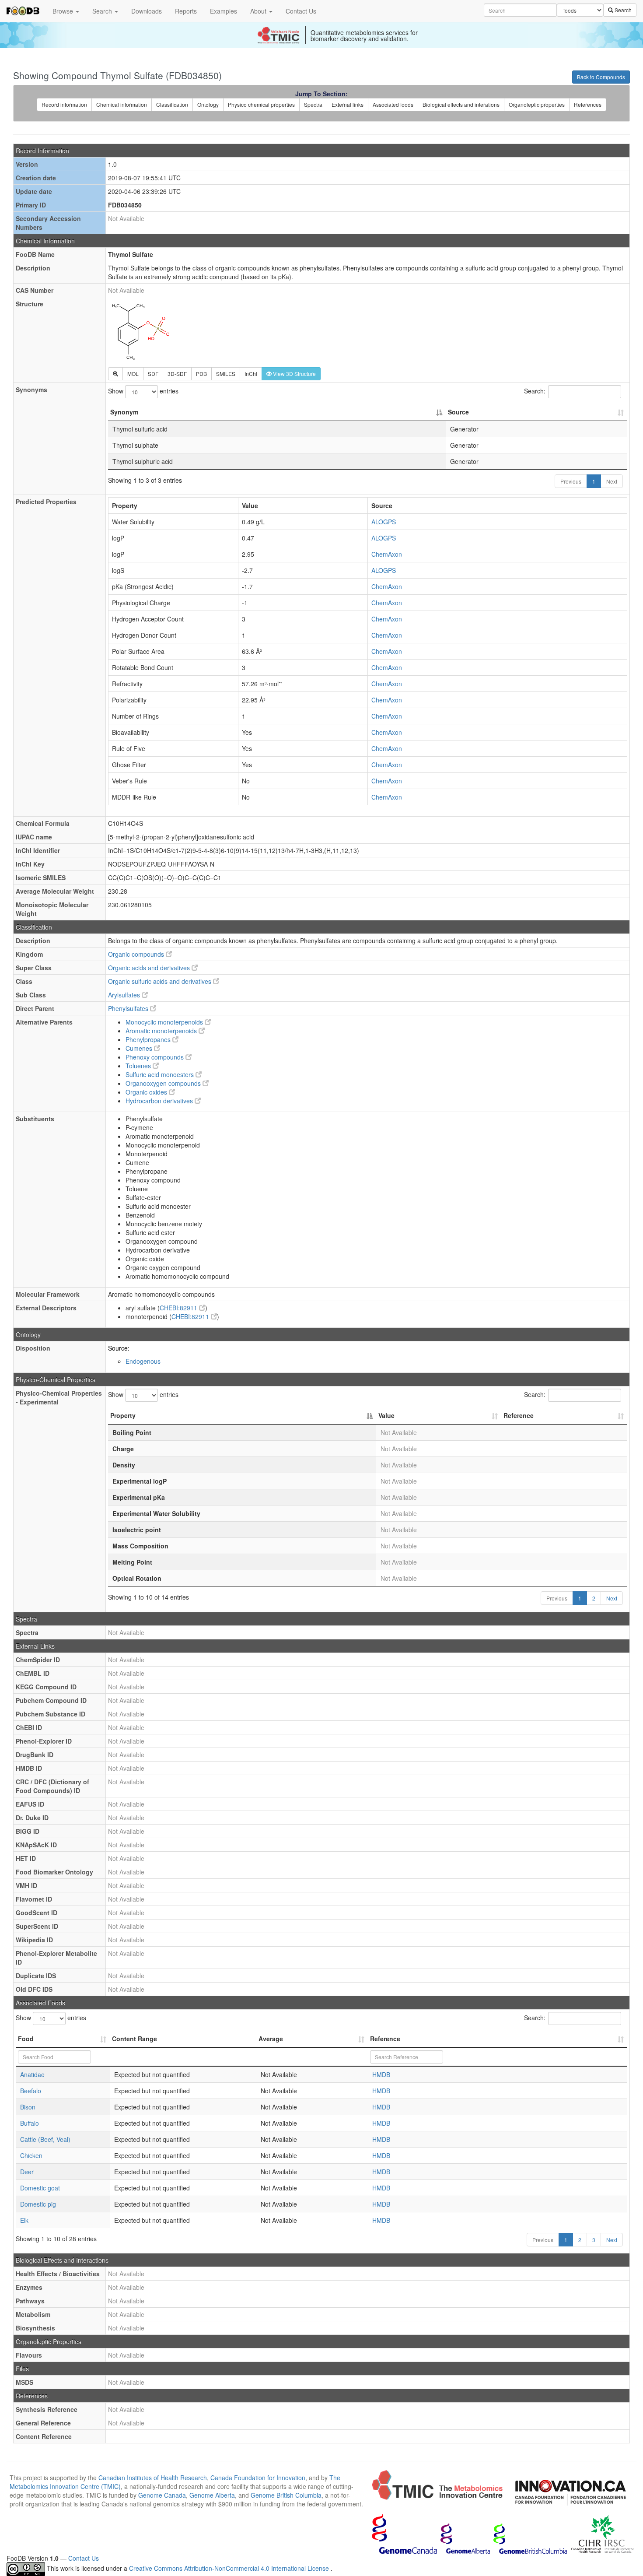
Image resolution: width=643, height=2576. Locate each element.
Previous (571, 481)
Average (271, 2039)
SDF (153, 374)
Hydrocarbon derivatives (160, 1101)
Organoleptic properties (537, 104)
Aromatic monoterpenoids (162, 1031)
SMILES (226, 374)
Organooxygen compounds (164, 1083)
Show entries (143, 391)
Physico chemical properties (261, 104)
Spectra (313, 104)
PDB (201, 374)
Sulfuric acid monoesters (161, 1074)
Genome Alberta (212, 2495)
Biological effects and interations (461, 104)
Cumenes (140, 1048)
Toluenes (139, 1066)
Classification (172, 104)
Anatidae (32, 2074)
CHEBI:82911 (179, 1308)
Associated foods (393, 104)
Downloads (147, 11)
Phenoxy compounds (156, 1057)
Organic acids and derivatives (150, 968)
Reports (186, 11)
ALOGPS (384, 522)
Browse (64, 11)
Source (458, 412)
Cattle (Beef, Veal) (45, 2139)
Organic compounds (137, 954)
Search (103, 11)
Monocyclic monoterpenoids (165, 1022)
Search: (535, 391)
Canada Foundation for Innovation (258, 2478)
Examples (224, 11)
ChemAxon (387, 554)
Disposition (33, 1348)
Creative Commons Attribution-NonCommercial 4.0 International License (230, 2568)
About (259, 11)
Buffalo (30, 2123)
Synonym (124, 412)
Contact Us (301, 11)
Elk (24, 2220)
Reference (519, 1415)
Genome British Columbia (286, 2495)
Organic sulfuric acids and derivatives (161, 981)
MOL (133, 374)
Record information (64, 104)
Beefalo (31, 2091)
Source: (119, 1348)
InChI (251, 374)
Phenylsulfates (129, 1008)
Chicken (31, 2155)
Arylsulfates (125, 995)
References (588, 104)
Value (386, 1415)
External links (348, 104)
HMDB (381, 2074)
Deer (27, 2172)
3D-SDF (177, 374)
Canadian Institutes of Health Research (153, 2478)
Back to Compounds (601, 77)
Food (26, 2039)
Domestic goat (40, 2188)
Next (612, 481)
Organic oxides (147, 1092)
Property (123, 1415)
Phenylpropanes (149, 1039)
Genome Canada (162, 2495)
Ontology (208, 104)
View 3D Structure (294, 374)
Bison (28, 2107)
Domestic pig (38, 2204)
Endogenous (143, 1361)
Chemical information (122, 104)
